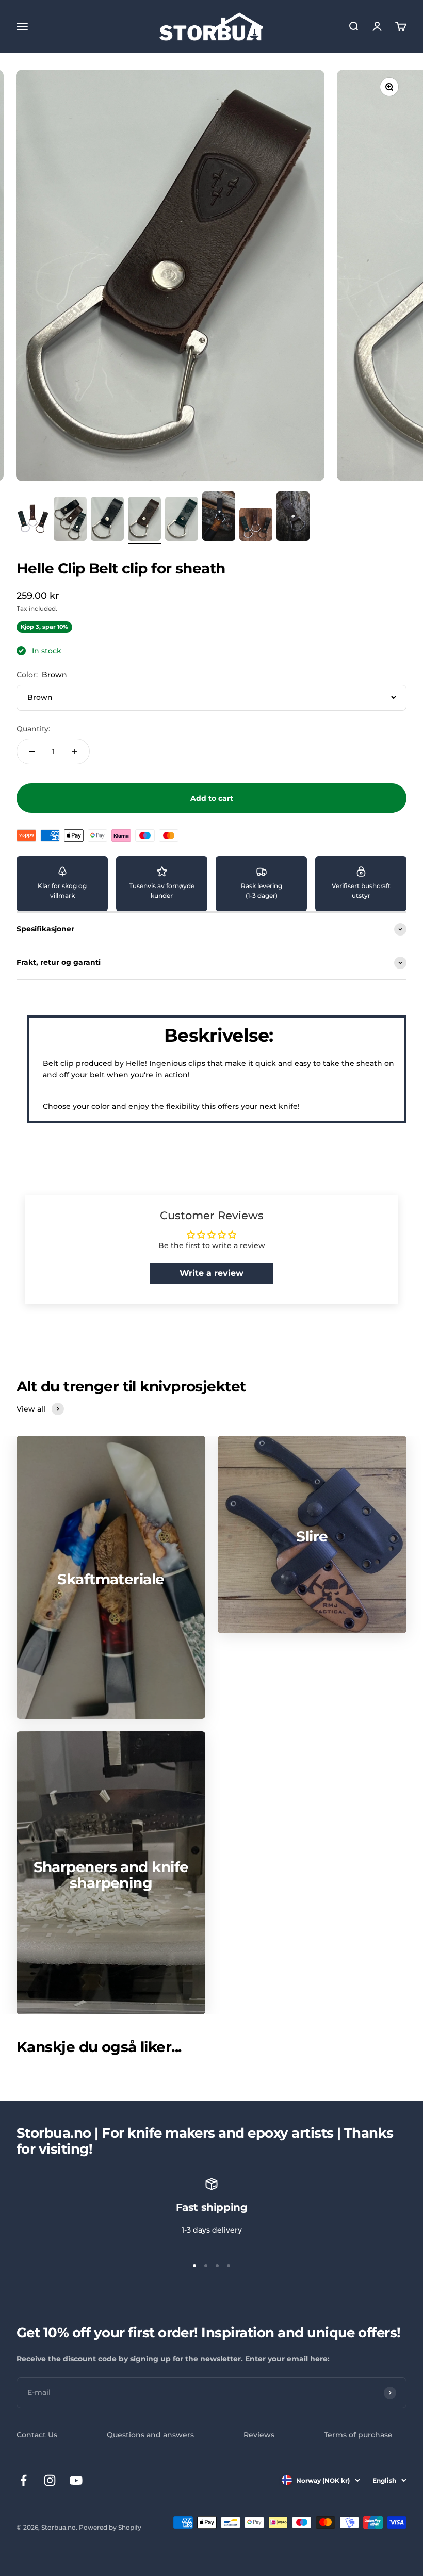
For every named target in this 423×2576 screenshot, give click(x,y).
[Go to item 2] (70, 520)
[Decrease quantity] (32, 751)
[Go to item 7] (256, 526)
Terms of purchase (358, 2435)
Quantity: (33, 729)
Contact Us (37, 2435)
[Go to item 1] (33, 520)
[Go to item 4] (144, 520)
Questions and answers (150, 2435)
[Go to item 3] (107, 520)
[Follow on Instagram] (50, 2480)
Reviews (259, 2435)
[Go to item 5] (182, 520)
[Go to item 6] (219, 518)
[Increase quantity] (74, 751)
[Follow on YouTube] (76, 2480)
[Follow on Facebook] (23, 2480)
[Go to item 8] (293, 518)
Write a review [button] (211, 1273)
